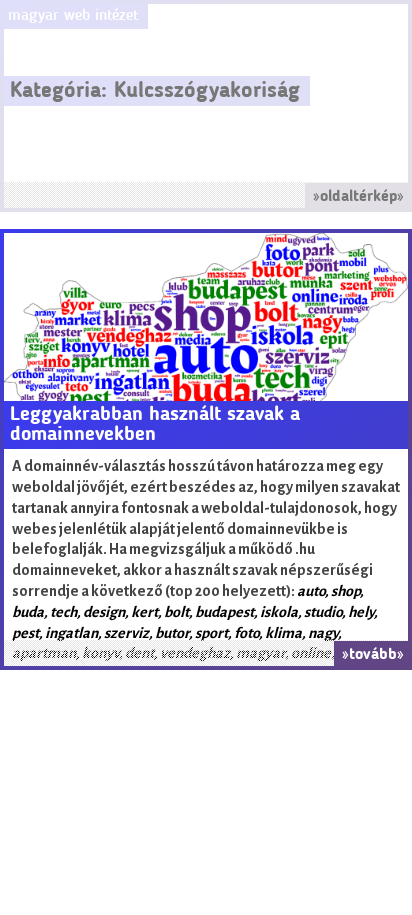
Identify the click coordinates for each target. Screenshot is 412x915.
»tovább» (373, 655)
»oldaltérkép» (358, 197)
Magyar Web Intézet (73, 16)
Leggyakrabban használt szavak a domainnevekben (155, 425)
